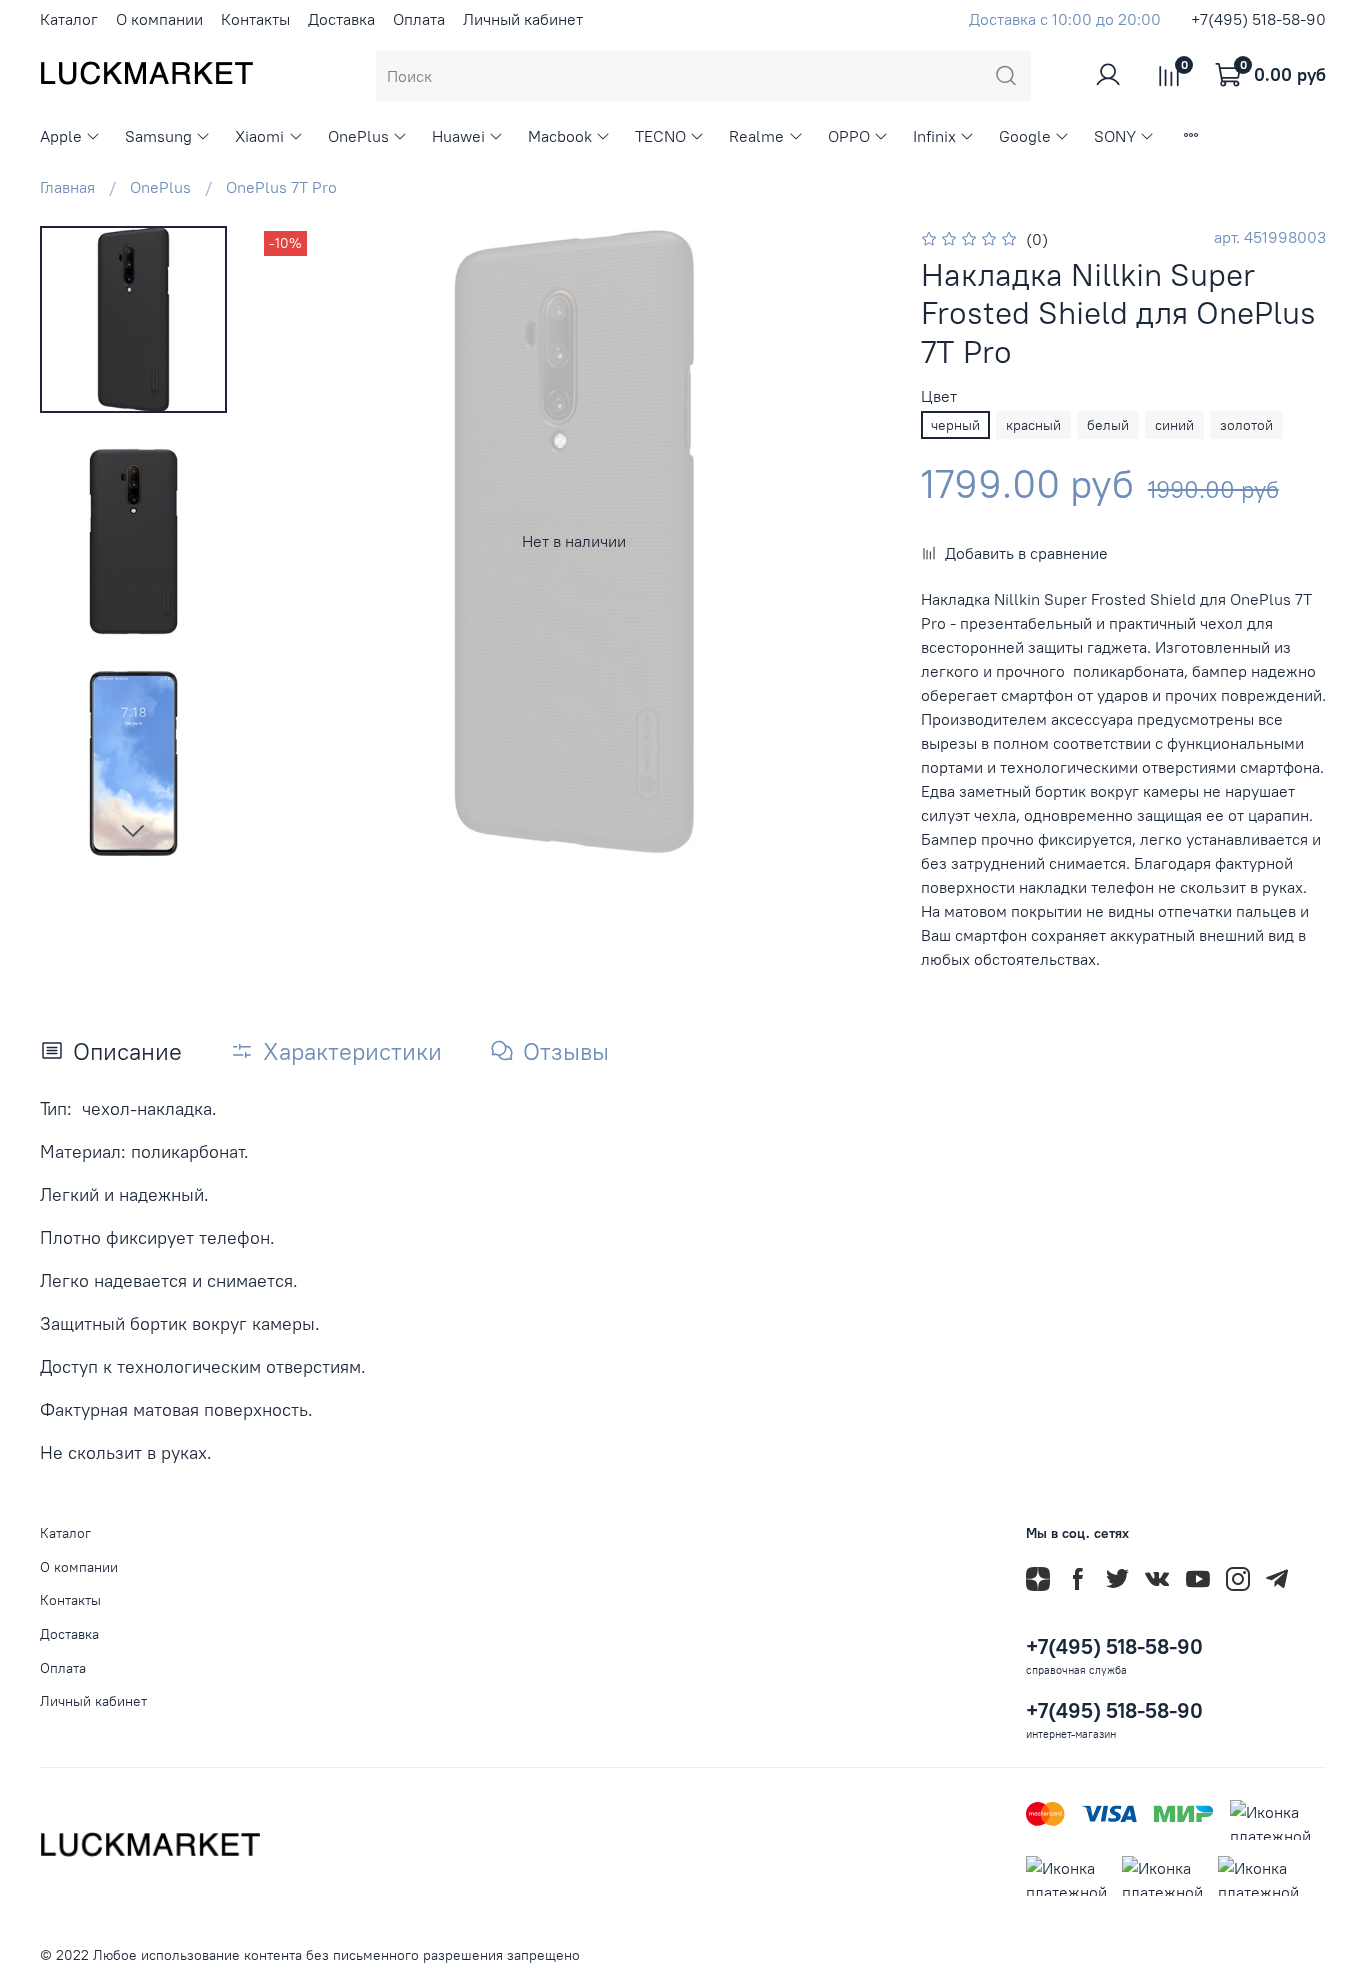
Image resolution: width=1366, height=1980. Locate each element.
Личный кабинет (523, 19)
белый (1108, 425)
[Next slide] (133, 830)
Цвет (939, 396)
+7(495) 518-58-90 (1258, 19)
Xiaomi (259, 136)
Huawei (458, 136)
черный (955, 425)
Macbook (560, 136)
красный (1033, 425)
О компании (159, 19)
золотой (1246, 425)
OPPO (849, 136)
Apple (61, 136)
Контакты (255, 19)
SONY (1115, 136)
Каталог (69, 19)
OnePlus (358, 136)
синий (1174, 425)
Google (1025, 136)
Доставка (341, 19)
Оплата (419, 19)
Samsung (158, 136)
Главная (67, 187)
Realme (756, 136)
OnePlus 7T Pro (281, 187)
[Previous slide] (299, 541)
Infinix (934, 136)
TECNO (660, 136)
